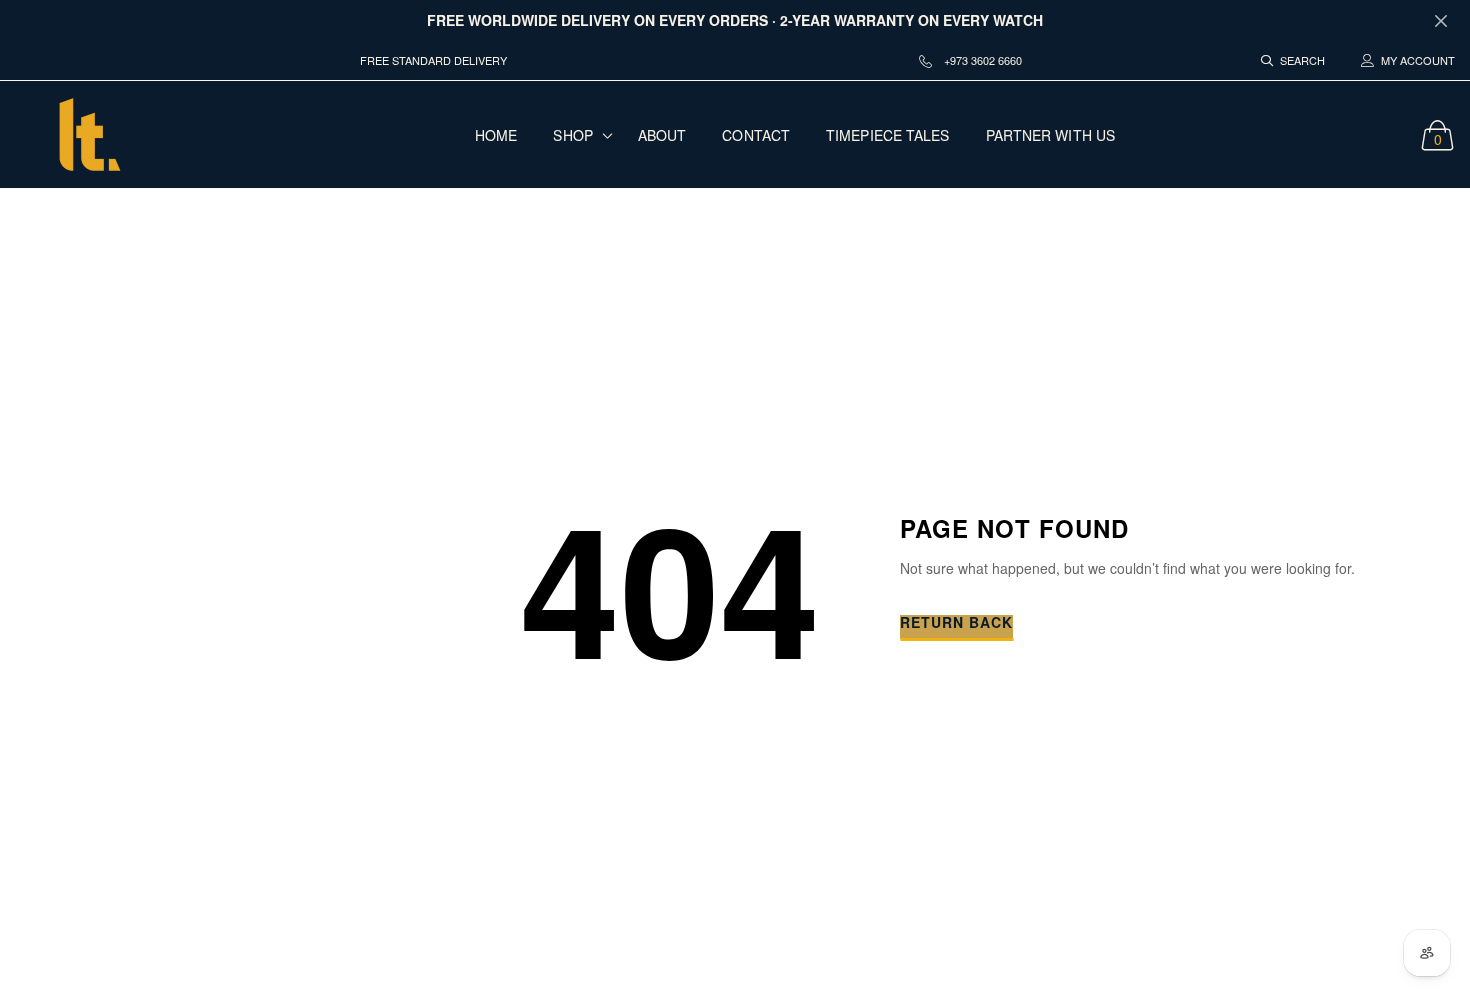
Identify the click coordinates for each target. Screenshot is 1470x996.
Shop (572, 135)
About (662, 135)
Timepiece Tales (888, 135)
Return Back (956, 623)
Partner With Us (1051, 135)
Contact (756, 135)
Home (496, 135)
